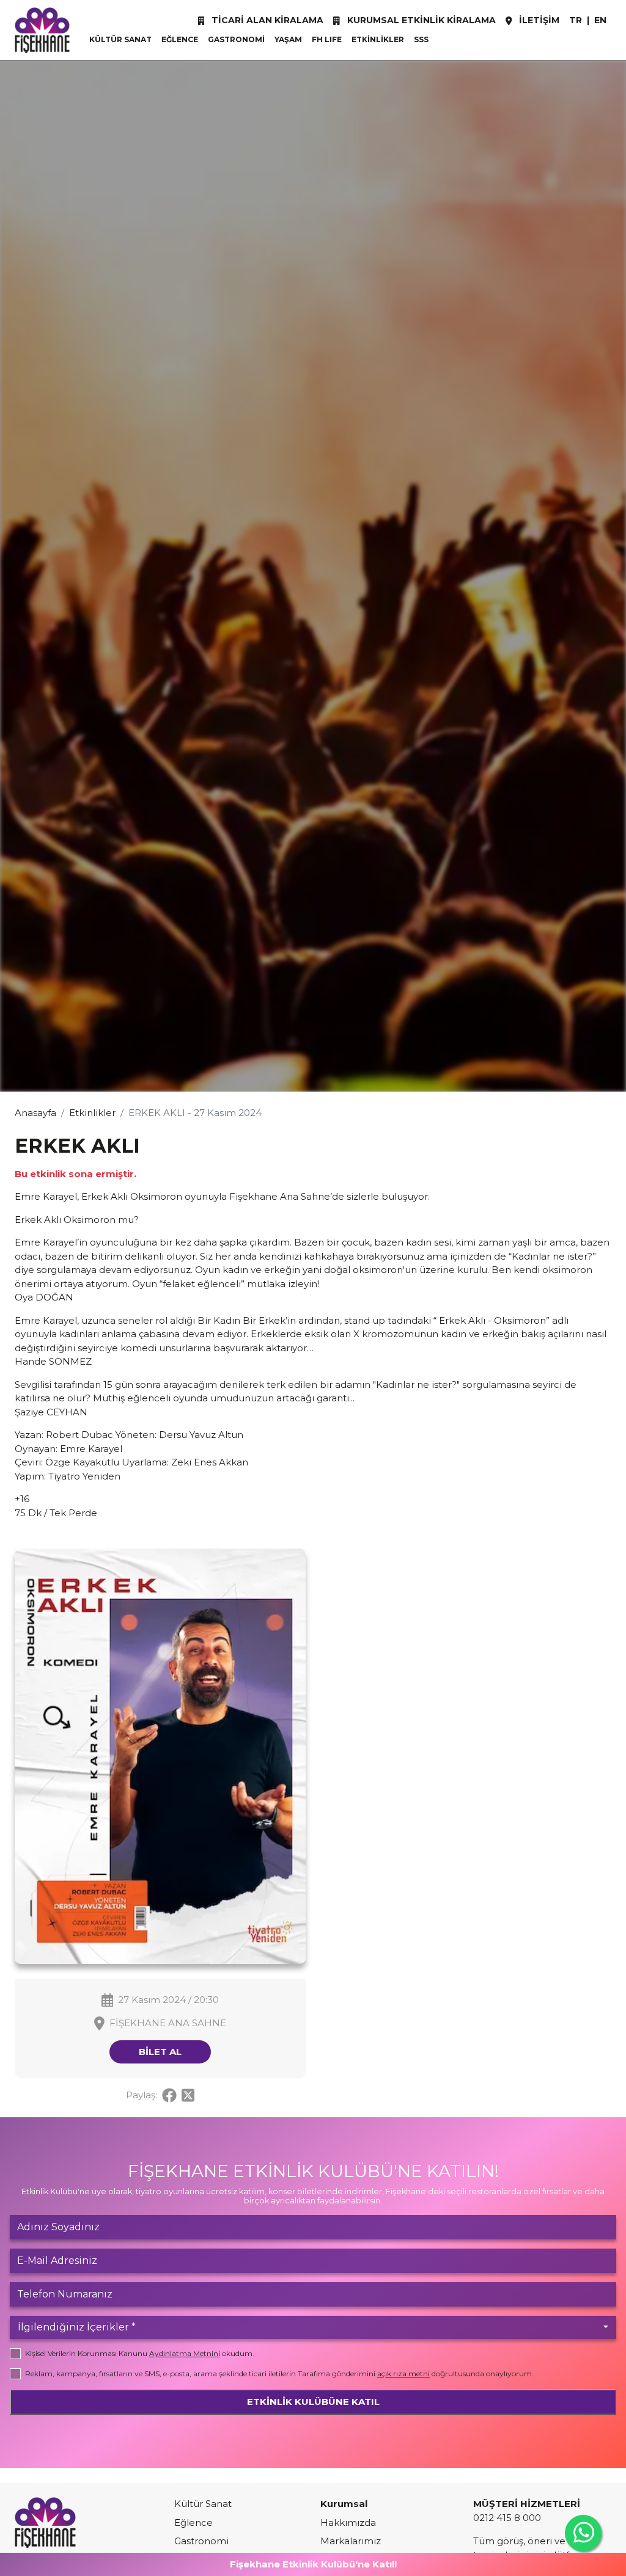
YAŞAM (288, 39)
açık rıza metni (403, 2373)
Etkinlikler (92, 1113)
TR (576, 20)
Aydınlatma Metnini (185, 2353)
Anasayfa (35, 1113)
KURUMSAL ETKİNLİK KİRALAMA (420, 20)
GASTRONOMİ (236, 39)
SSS (421, 39)
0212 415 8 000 (507, 2518)
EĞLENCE (180, 39)
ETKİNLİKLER (378, 39)
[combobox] (313, 2327)
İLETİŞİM (538, 20)
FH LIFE (327, 39)
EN (600, 20)
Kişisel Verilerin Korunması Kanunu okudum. (140, 2353)
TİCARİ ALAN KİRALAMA (266, 20)
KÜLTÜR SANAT (120, 39)
